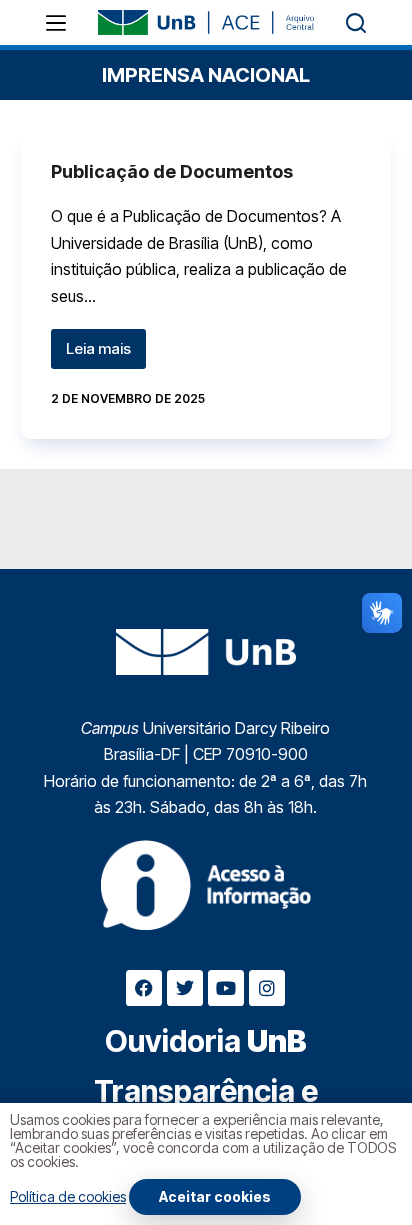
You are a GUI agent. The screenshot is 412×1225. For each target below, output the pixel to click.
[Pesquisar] (356, 23)
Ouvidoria (206, 1041)
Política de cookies (68, 1196)
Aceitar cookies (215, 1196)
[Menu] (56, 23)
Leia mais (106, 343)
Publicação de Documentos (172, 171)
